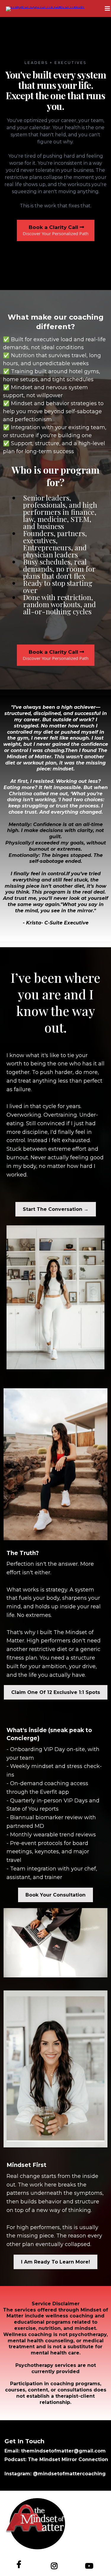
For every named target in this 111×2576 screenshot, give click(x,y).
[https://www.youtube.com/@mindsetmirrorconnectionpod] (91, 2565)
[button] (107, 9)
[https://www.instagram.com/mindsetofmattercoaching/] (56, 2565)
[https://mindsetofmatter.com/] (45, 8)
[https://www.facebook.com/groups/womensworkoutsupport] (20, 2564)
